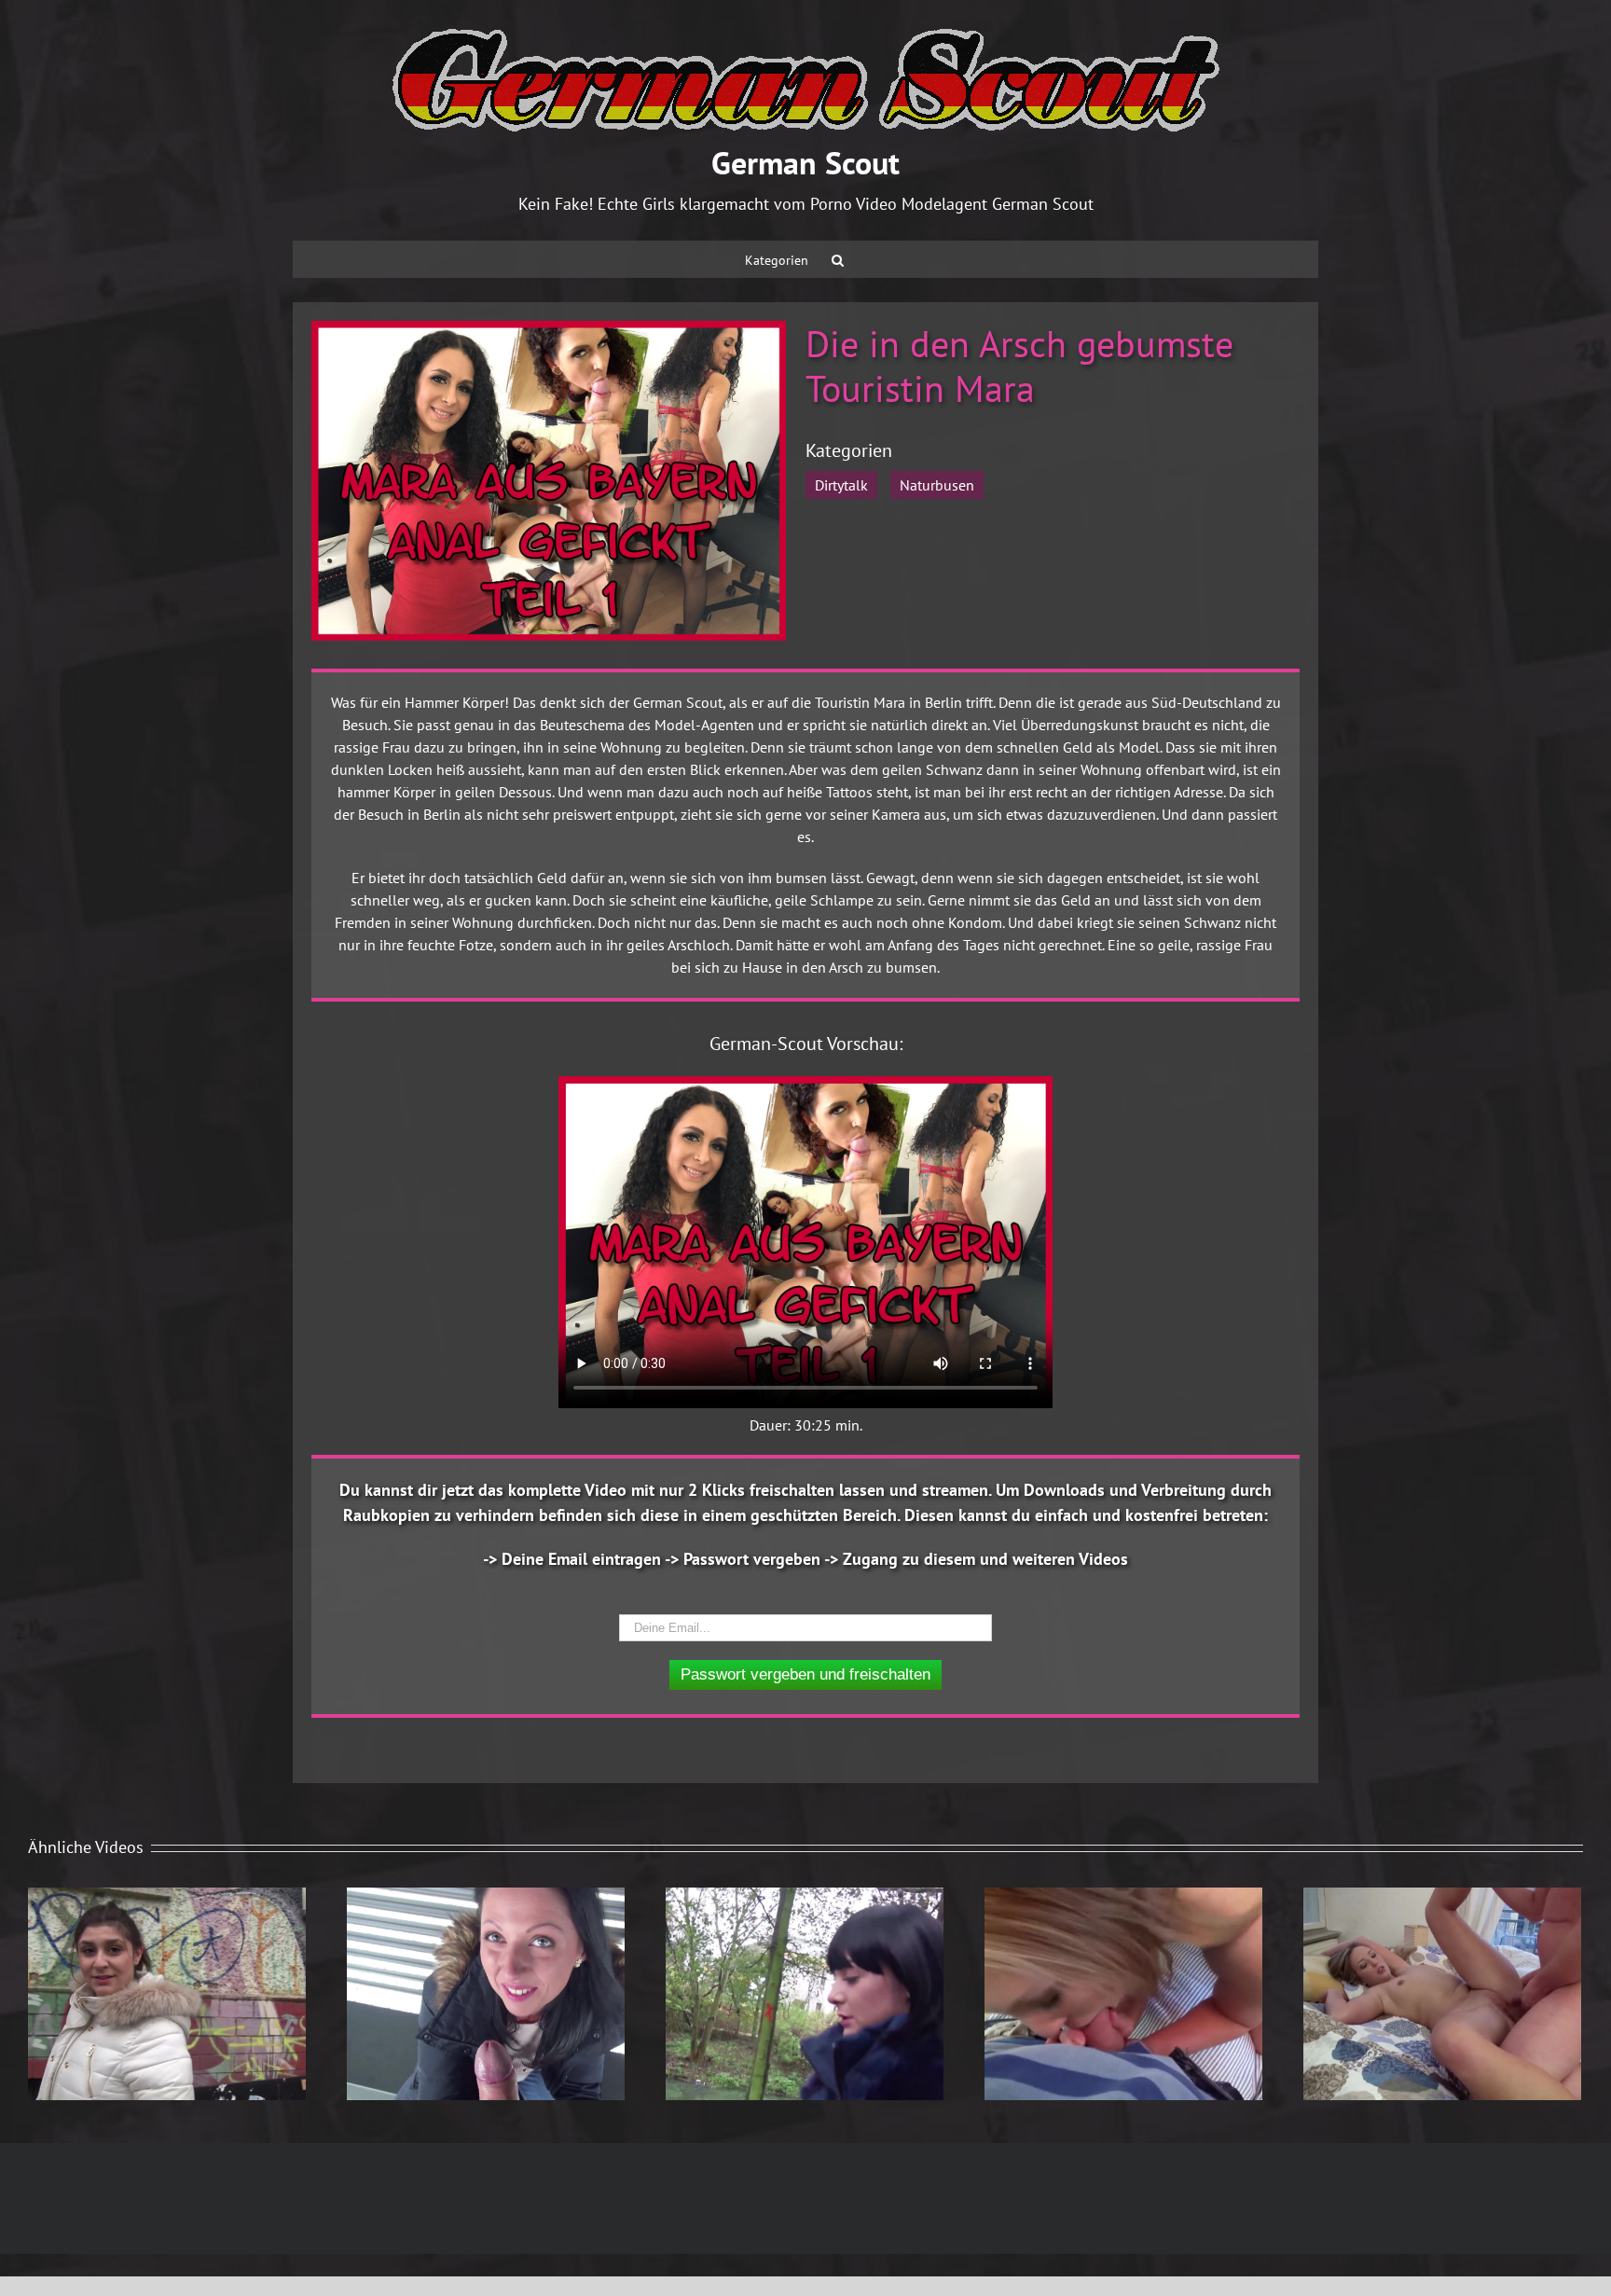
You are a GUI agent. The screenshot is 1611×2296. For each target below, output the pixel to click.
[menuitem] (777, 259)
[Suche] (838, 259)
